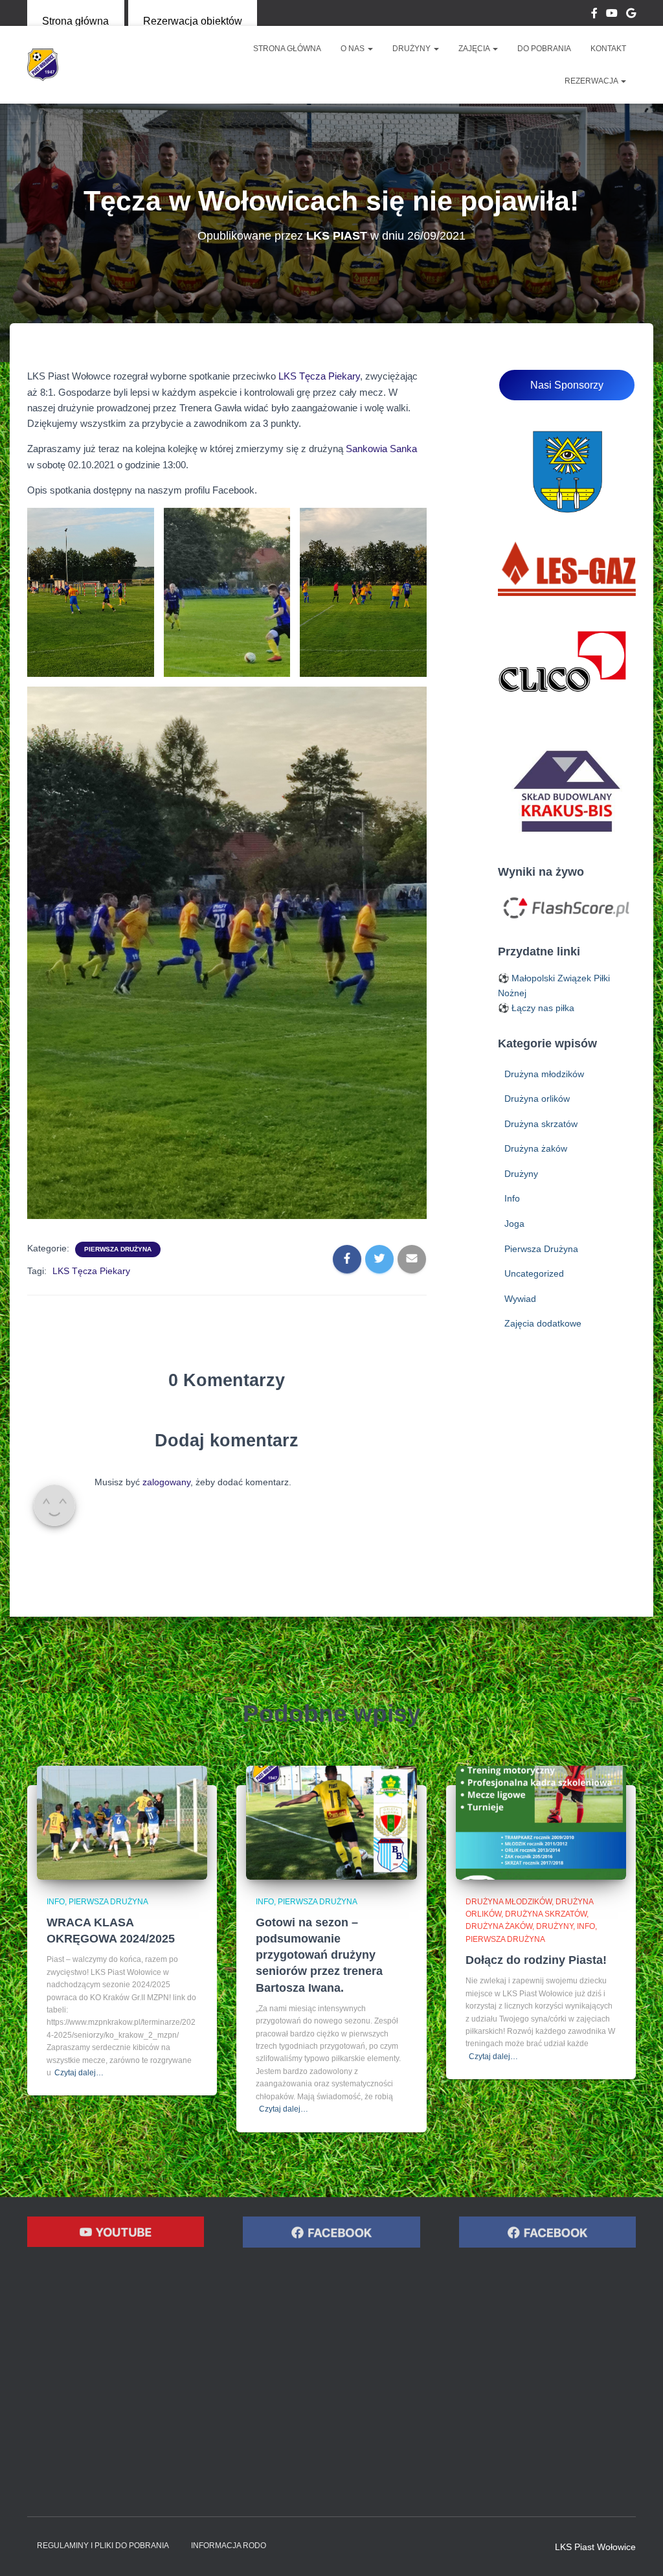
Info (512, 1198)
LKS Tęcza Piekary (319, 376)
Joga (514, 1224)
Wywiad (520, 1299)
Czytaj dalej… (79, 2073)
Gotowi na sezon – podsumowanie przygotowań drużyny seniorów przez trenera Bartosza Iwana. (319, 1955)
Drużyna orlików (537, 1099)
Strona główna (75, 21)
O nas (354, 49)
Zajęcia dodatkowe (543, 1323)
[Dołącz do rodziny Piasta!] (541, 1821)
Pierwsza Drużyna (118, 1249)
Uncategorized (534, 1273)
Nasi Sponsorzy (567, 385)
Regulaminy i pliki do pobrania (103, 2546)
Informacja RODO (229, 2546)
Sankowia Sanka (381, 449)
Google (631, 15)
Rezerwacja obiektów (193, 21)
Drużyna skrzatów (541, 1124)
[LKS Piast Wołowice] (43, 65)
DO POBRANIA (544, 49)
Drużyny (412, 49)
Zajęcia (475, 49)
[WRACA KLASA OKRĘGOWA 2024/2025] (122, 1821)
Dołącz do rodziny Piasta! (536, 1960)
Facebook (594, 15)
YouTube (612, 15)
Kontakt (608, 49)
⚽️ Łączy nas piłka (536, 1008)
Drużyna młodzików (544, 1074)
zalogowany (166, 1482)
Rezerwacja (592, 81)
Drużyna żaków (536, 1148)
